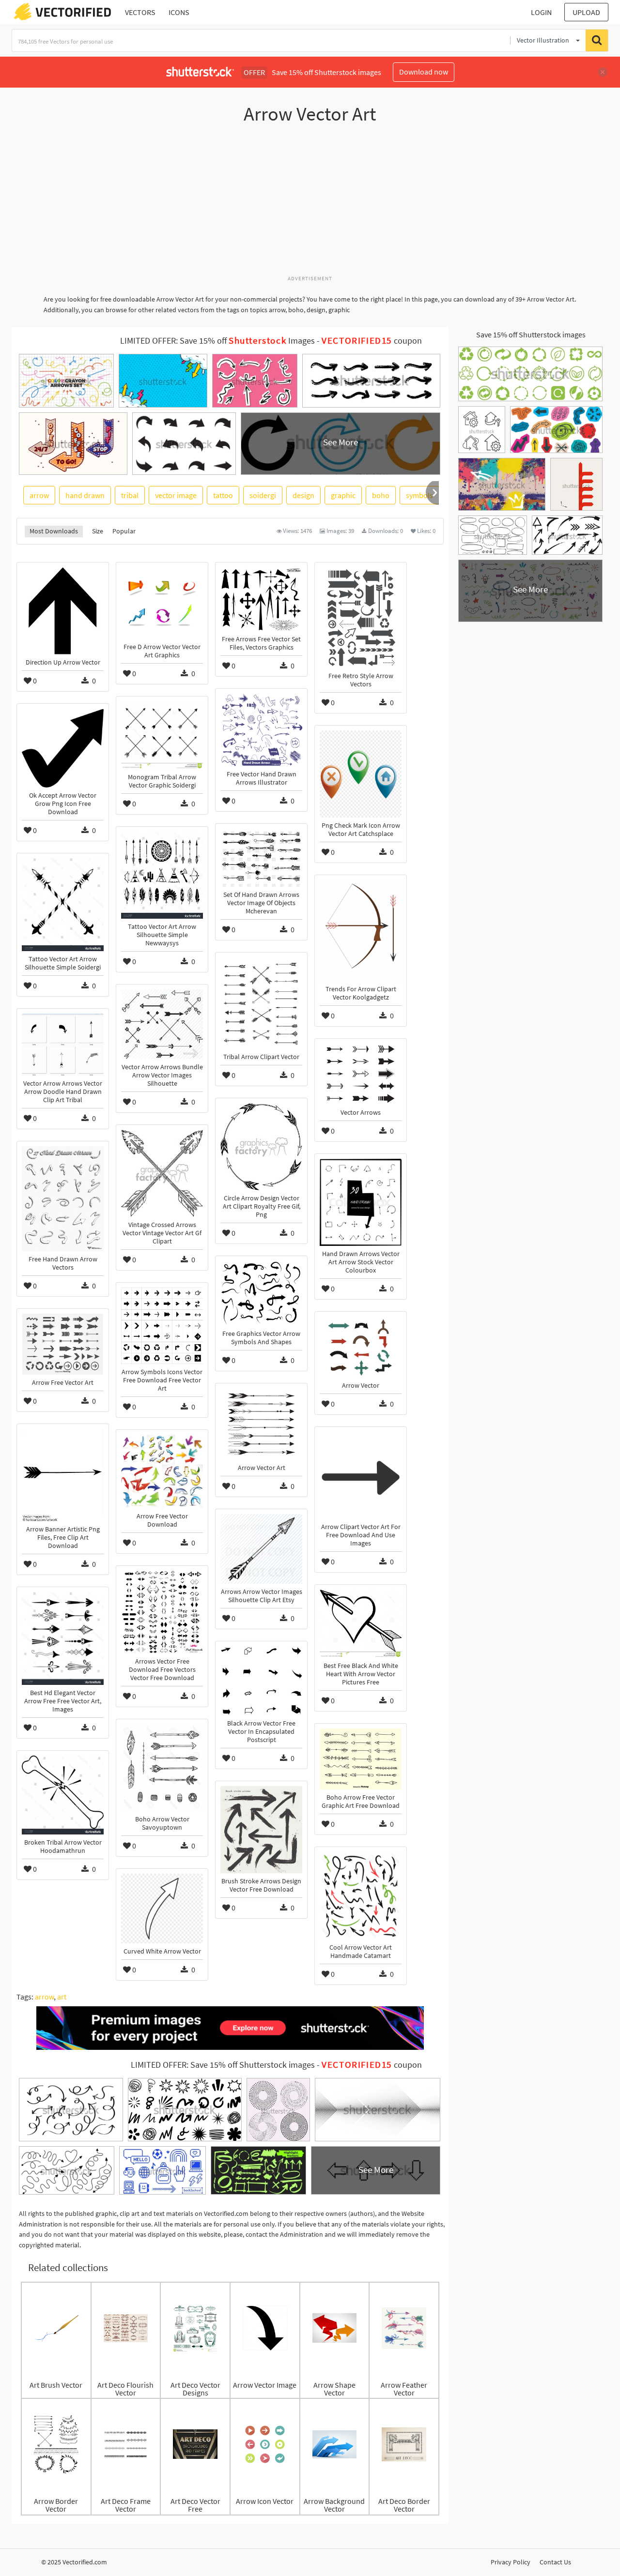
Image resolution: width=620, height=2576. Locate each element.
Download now (424, 72)
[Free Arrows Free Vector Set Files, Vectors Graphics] (261, 599)
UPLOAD (586, 12)
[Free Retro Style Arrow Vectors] (361, 618)
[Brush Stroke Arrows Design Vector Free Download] (261, 1830)
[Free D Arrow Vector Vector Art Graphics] (162, 603)
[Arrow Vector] (361, 1347)
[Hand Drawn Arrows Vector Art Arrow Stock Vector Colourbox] (361, 1202)
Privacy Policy (511, 2562)
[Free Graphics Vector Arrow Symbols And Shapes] (261, 1293)
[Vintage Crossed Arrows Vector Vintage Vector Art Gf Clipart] (162, 1173)
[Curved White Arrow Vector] (162, 1909)
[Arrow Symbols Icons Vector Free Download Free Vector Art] (162, 1326)
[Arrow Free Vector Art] (63, 1344)
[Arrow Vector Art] (261, 1424)
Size (98, 531)
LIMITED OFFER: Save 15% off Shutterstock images (223, 2065)
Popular (124, 531)
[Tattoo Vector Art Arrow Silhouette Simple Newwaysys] (162, 875)
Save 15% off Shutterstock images (531, 334)
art (62, 1997)
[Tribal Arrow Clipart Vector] (261, 1003)
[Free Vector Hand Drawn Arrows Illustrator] (261, 730)
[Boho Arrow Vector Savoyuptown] (162, 1768)
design (303, 495)
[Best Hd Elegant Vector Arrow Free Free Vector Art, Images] (63, 1638)
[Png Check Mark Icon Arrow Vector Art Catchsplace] (361, 774)
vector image (176, 495)
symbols (419, 495)
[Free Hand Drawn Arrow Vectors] (63, 1199)
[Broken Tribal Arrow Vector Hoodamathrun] (63, 1795)
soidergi (263, 495)
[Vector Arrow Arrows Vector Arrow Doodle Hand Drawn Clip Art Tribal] (63, 1045)
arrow (39, 495)
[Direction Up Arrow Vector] (63, 611)
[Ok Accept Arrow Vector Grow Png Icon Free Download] (63, 748)
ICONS (179, 12)
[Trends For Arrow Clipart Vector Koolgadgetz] (361, 931)
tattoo (223, 495)
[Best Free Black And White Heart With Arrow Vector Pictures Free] (361, 1624)
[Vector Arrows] (361, 1074)
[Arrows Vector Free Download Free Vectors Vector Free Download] (162, 1612)
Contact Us (555, 2562)
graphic (343, 495)
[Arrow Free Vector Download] (162, 1471)
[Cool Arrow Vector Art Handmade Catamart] (361, 1896)
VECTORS (140, 12)
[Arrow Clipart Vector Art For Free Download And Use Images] (361, 1475)
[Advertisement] (310, 205)
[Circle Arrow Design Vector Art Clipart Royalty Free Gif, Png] (261, 1147)
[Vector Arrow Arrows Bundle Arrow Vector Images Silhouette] (162, 1024)
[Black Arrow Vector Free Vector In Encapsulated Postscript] (261, 1681)
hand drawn (85, 495)
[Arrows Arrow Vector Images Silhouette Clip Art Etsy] (261, 1549)
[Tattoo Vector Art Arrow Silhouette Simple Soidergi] (63, 905)
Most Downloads (54, 531)
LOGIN (541, 12)
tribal (130, 495)
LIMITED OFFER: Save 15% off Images (217, 341)
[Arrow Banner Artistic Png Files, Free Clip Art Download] (63, 1475)
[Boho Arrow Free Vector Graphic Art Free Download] (361, 1759)
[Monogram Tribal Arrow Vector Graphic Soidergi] (162, 735)
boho (381, 495)
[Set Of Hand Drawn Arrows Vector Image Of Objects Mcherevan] (261, 858)
